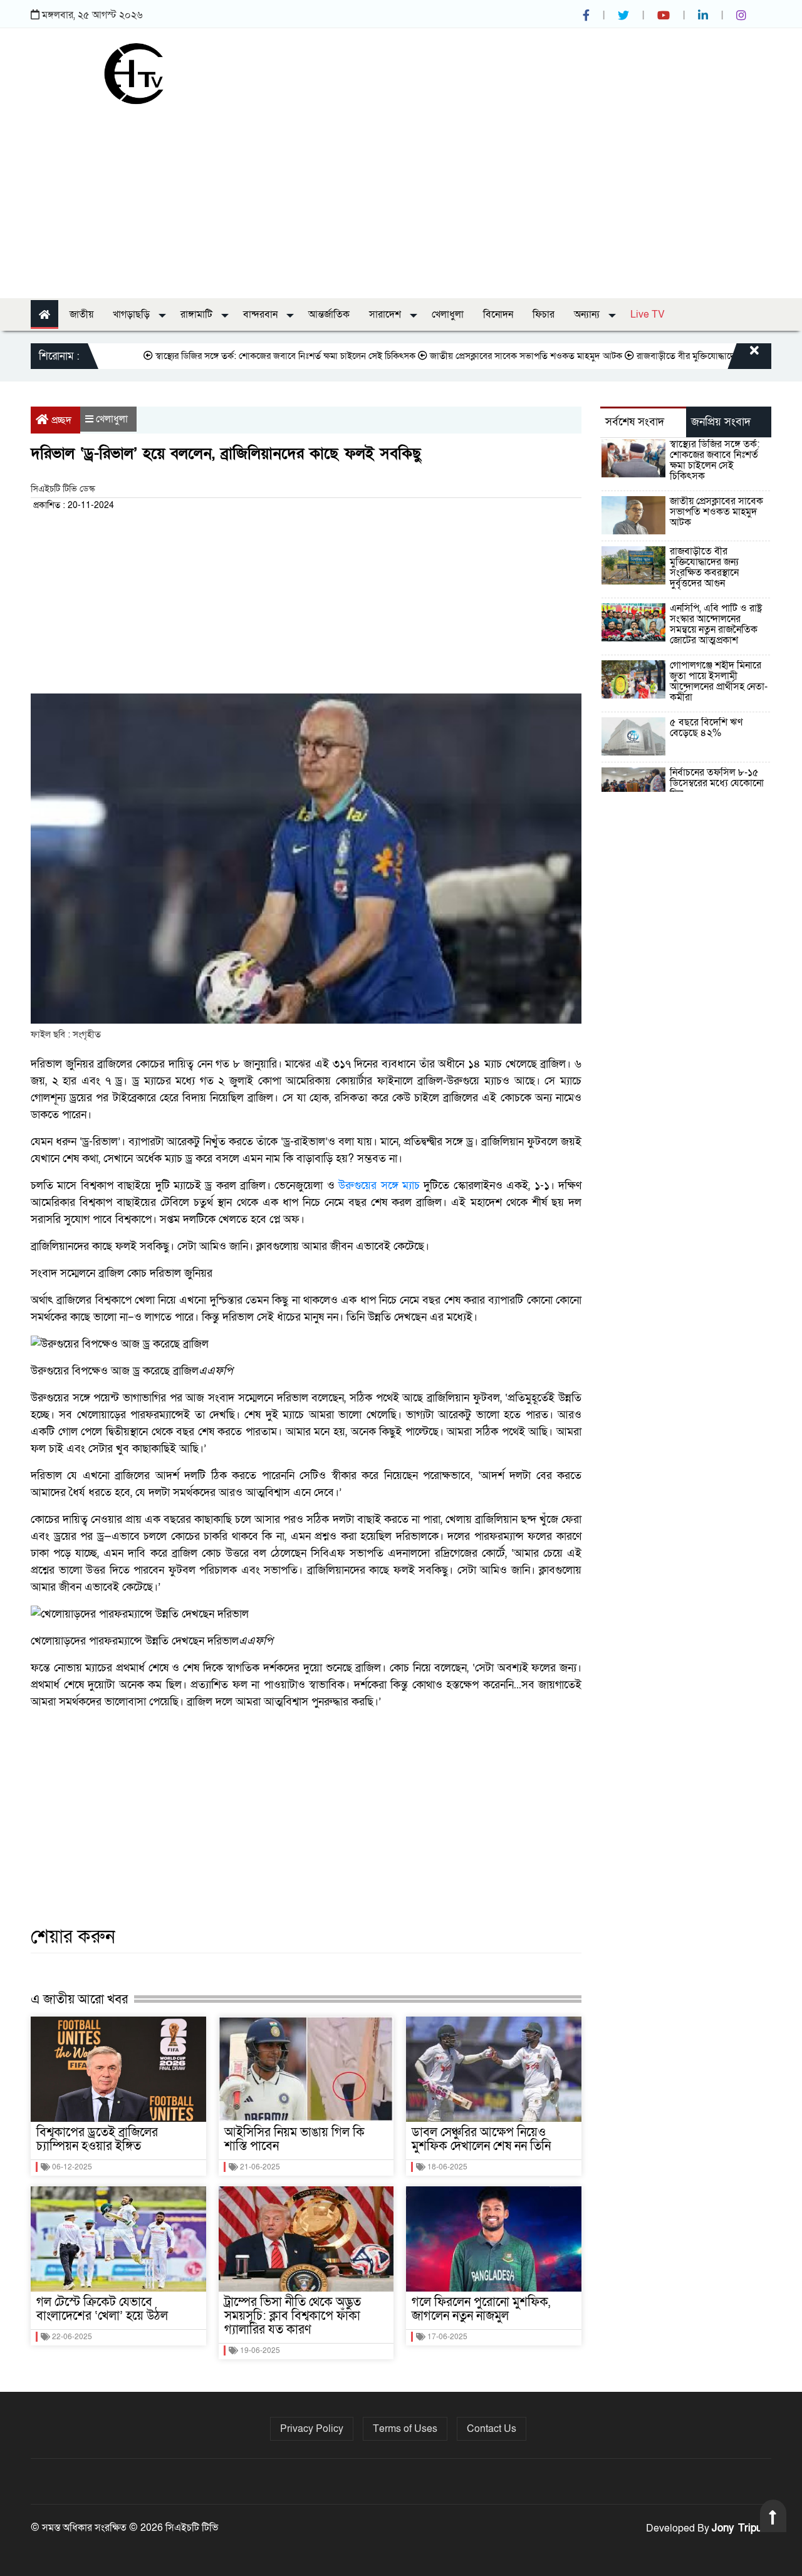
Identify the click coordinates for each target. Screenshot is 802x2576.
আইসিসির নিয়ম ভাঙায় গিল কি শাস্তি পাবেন (294, 2139)
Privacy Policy (312, 2429)
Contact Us (492, 2429)
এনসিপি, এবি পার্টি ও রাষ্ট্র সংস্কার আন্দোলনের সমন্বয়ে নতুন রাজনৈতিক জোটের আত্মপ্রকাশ (716, 624)
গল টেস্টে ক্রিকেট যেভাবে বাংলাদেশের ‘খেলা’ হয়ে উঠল (102, 2309)
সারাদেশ (386, 314)
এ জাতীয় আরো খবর (79, 1999)
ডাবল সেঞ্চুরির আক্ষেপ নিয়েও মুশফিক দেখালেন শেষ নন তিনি (481, 2139)
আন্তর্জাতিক (329, 314)
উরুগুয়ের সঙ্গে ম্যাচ (379, 1186)
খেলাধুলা (448, 314)
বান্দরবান (262, 314)
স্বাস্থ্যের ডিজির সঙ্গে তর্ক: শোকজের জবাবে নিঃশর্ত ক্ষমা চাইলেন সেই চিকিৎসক (242, 356)
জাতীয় (81, 314)
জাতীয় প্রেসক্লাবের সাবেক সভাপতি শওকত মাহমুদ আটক (483, 356)
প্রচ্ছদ (61, 420)
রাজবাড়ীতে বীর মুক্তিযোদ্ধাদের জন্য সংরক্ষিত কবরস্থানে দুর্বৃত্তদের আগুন (704, 567)
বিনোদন (498, 314)
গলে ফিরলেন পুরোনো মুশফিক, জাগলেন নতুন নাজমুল (481, 2309)
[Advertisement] (401, 198)
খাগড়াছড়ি (133, 314)
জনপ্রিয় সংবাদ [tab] (721, 422)
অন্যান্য (588, 314)
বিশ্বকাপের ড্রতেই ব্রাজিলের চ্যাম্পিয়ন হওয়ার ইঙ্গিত (97, 2139)
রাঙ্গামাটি (198, 314)
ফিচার (544, 314)
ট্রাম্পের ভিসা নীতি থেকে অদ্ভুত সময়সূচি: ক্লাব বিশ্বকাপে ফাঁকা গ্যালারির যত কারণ (293, 2316)
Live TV (648, 314)
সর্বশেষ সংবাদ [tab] (635, 422)
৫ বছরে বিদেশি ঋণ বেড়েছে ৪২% (706, 728)
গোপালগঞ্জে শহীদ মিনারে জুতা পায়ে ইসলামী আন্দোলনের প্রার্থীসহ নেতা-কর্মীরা (719, 681)
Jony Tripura (742, 2528)
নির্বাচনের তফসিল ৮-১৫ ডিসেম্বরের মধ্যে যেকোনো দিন (717, 783)
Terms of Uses (405, 2429)
